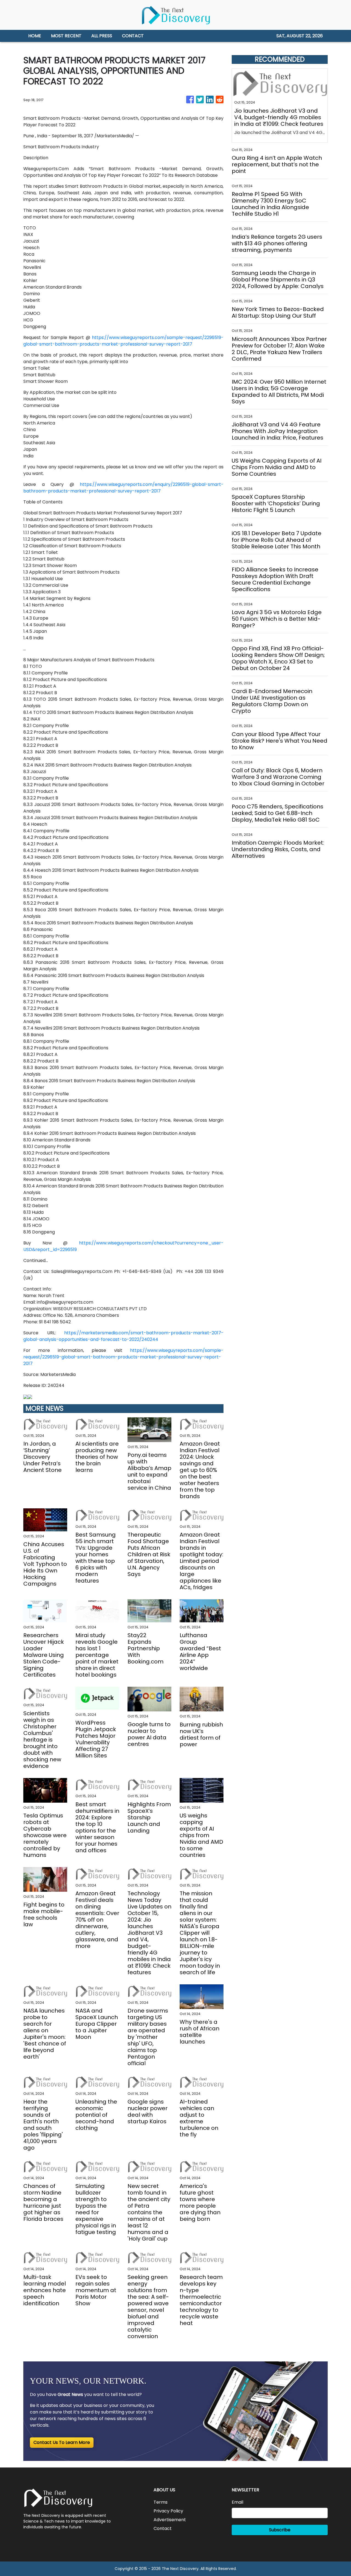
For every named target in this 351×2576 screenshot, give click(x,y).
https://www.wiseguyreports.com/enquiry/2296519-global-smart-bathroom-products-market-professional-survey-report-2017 (123, 488)
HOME (35, 36)
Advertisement (170, 2520)
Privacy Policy (168, 2511)
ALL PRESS (102, 36)
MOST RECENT (66, 36)
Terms (161, 2502)
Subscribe (280, 2530)
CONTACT (133, 36)
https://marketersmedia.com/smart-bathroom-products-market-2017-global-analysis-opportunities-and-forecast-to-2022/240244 (123, 1336)
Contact (163, 2528)
